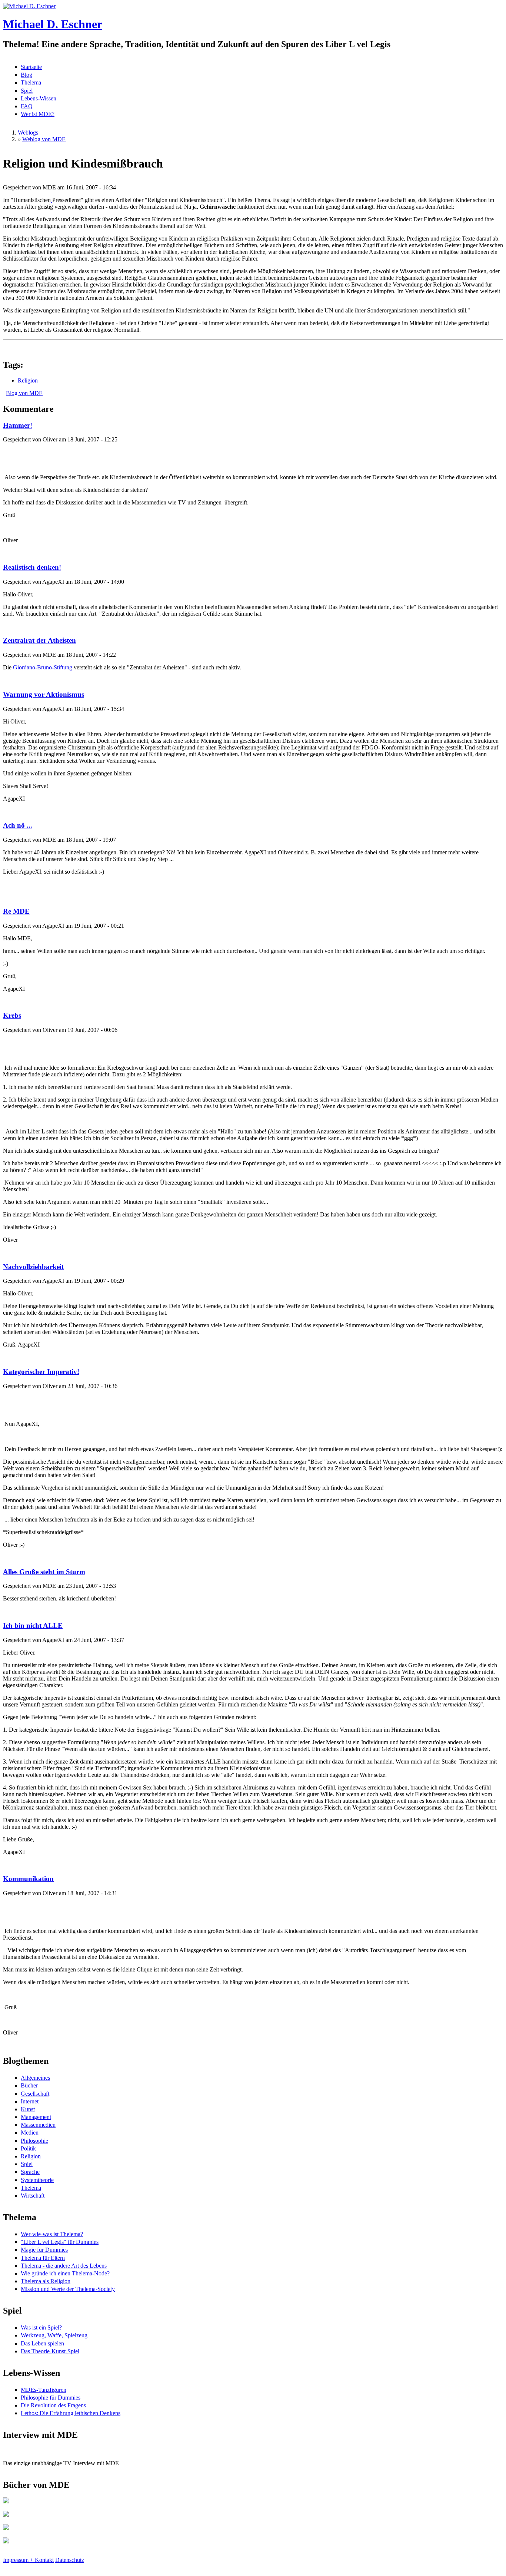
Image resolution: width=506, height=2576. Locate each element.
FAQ (27, 106)
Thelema (31, 82)
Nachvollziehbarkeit (33, 1267)
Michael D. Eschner (53, 24)
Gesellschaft (35, 2094)
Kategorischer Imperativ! (41, 1372)
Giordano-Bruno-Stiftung (43, 667)
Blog (26, 75)
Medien (30, 2133)
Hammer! (18, 425)
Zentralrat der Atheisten (39, 640)
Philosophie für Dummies (51, 2398)
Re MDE (16, 911)
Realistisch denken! (32, 567)
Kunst (28, 2109)
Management (36, 2117)
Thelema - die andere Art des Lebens (64, 2266)
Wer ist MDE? (38, 114)
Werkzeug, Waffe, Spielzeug (54, 2335)
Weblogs (28, 133)
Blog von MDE (24, 393)
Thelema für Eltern (43, 2258)
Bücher (29, 2085)
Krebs (12, 1015)
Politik (28, 2148)
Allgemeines (35, 2078)
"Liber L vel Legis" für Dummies (60, 2242)
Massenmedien (38, 2125)
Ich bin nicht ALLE (33, 1625)
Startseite (31, 67)
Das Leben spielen (42, 2343)
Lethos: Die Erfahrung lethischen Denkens (71, 2413)
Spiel (27, 91)
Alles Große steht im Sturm (44, 1572)
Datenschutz (70, 2560)
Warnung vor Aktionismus (44, 694)
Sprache (30, 2172)
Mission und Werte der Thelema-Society (68, 2289)
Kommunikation (28, 1879)
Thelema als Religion (46, 2281)
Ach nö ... (18, 825)
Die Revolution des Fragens (53, 2405)
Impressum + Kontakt (28, 2560)
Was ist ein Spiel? (41, 2327)
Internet (30, 2101)
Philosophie (34, 2141)
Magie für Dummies (44, 2250)
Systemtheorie (37, 2180)
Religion (28, 380)
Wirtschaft (33, 2196)
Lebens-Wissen (39, 98)
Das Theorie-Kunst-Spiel (50, 2351)
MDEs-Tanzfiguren (44, 2390)
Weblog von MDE (44, 139)
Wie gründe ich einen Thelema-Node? (65, 2273)
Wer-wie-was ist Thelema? (52, 2234)
